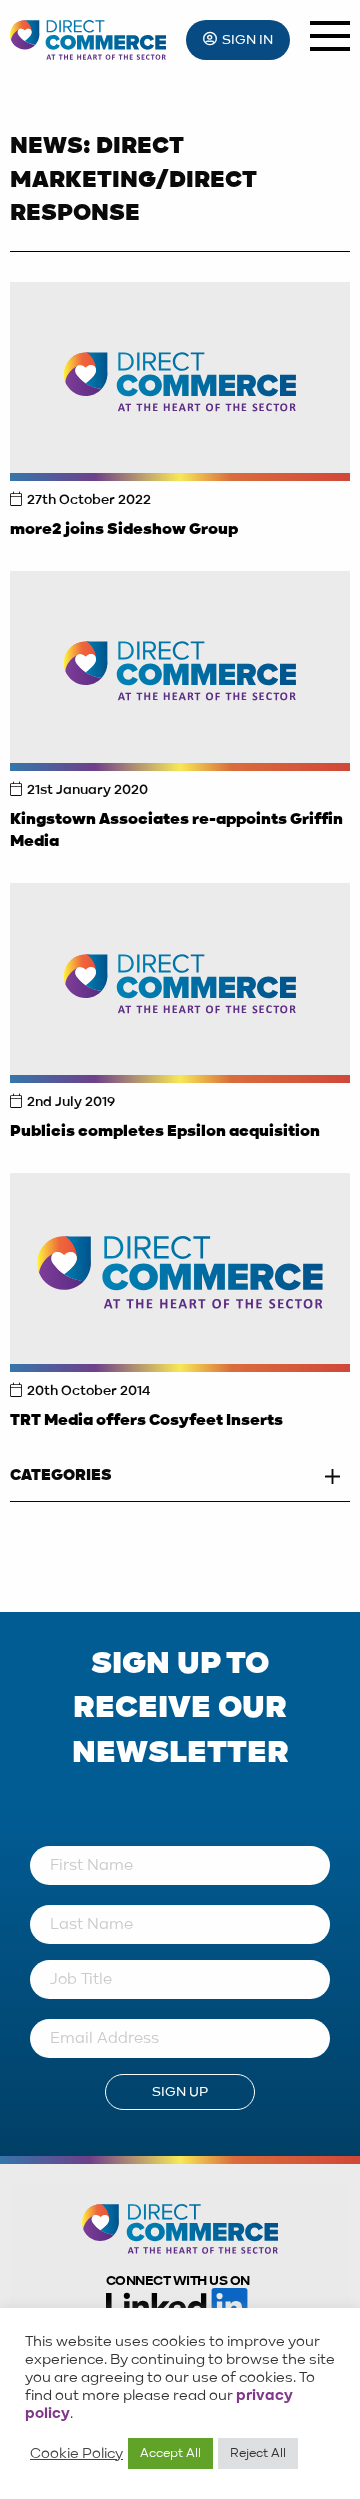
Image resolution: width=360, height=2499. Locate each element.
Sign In (247, 40)
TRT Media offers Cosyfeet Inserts (146, 1421)
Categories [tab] (61, 1476)
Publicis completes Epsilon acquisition (165, 1132)
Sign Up (180, 2092)
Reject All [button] (258, 2453)
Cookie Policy (76, 2454)
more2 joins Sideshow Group (124, 530)
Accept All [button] (170, 2453)
